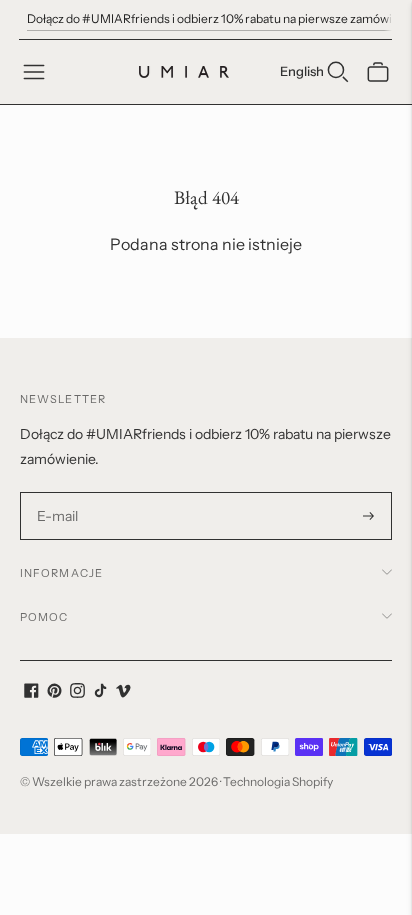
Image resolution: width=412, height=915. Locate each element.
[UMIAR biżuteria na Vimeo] (123, 693)
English (302, 71)
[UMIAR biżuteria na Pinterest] (54, 693)
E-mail (58, 492)
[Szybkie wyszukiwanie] (338, 72)
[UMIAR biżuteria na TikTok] (100, 693)
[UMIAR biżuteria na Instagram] (77, 693)
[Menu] (34, 72)
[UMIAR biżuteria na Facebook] (31, 693)
